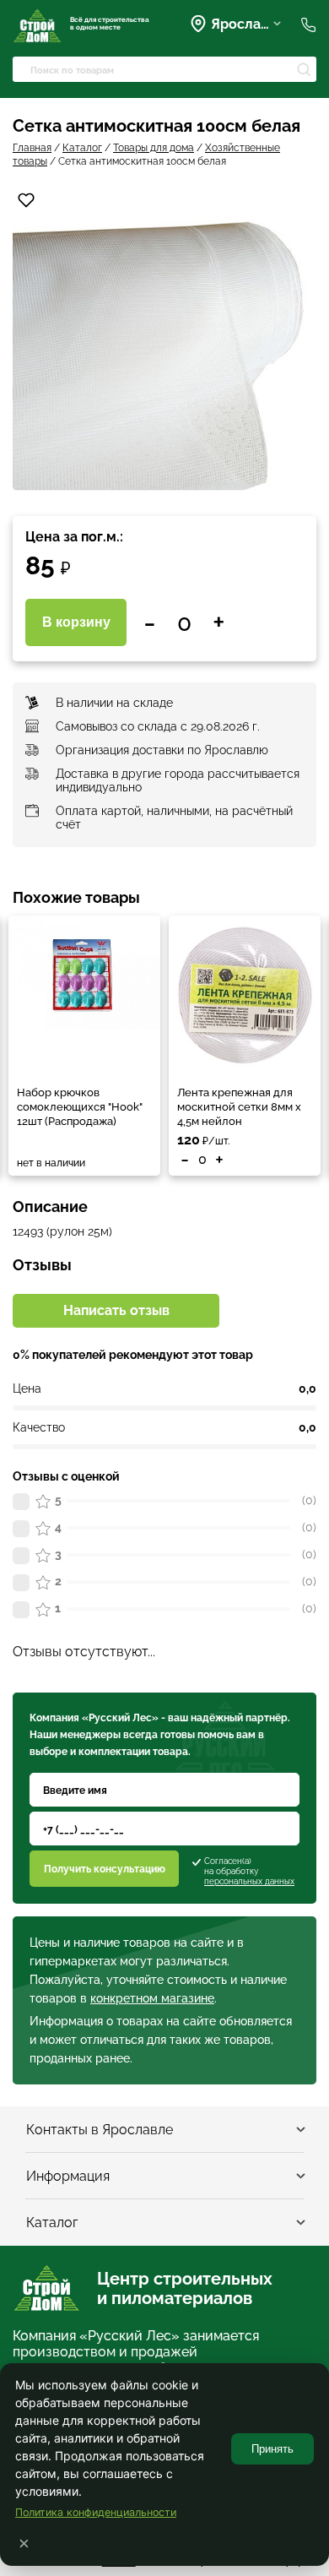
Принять (272, 2449)
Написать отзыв (116, 1310)
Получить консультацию (105, 1869)
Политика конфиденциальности (96, 2512)
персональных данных (249, 1881)
